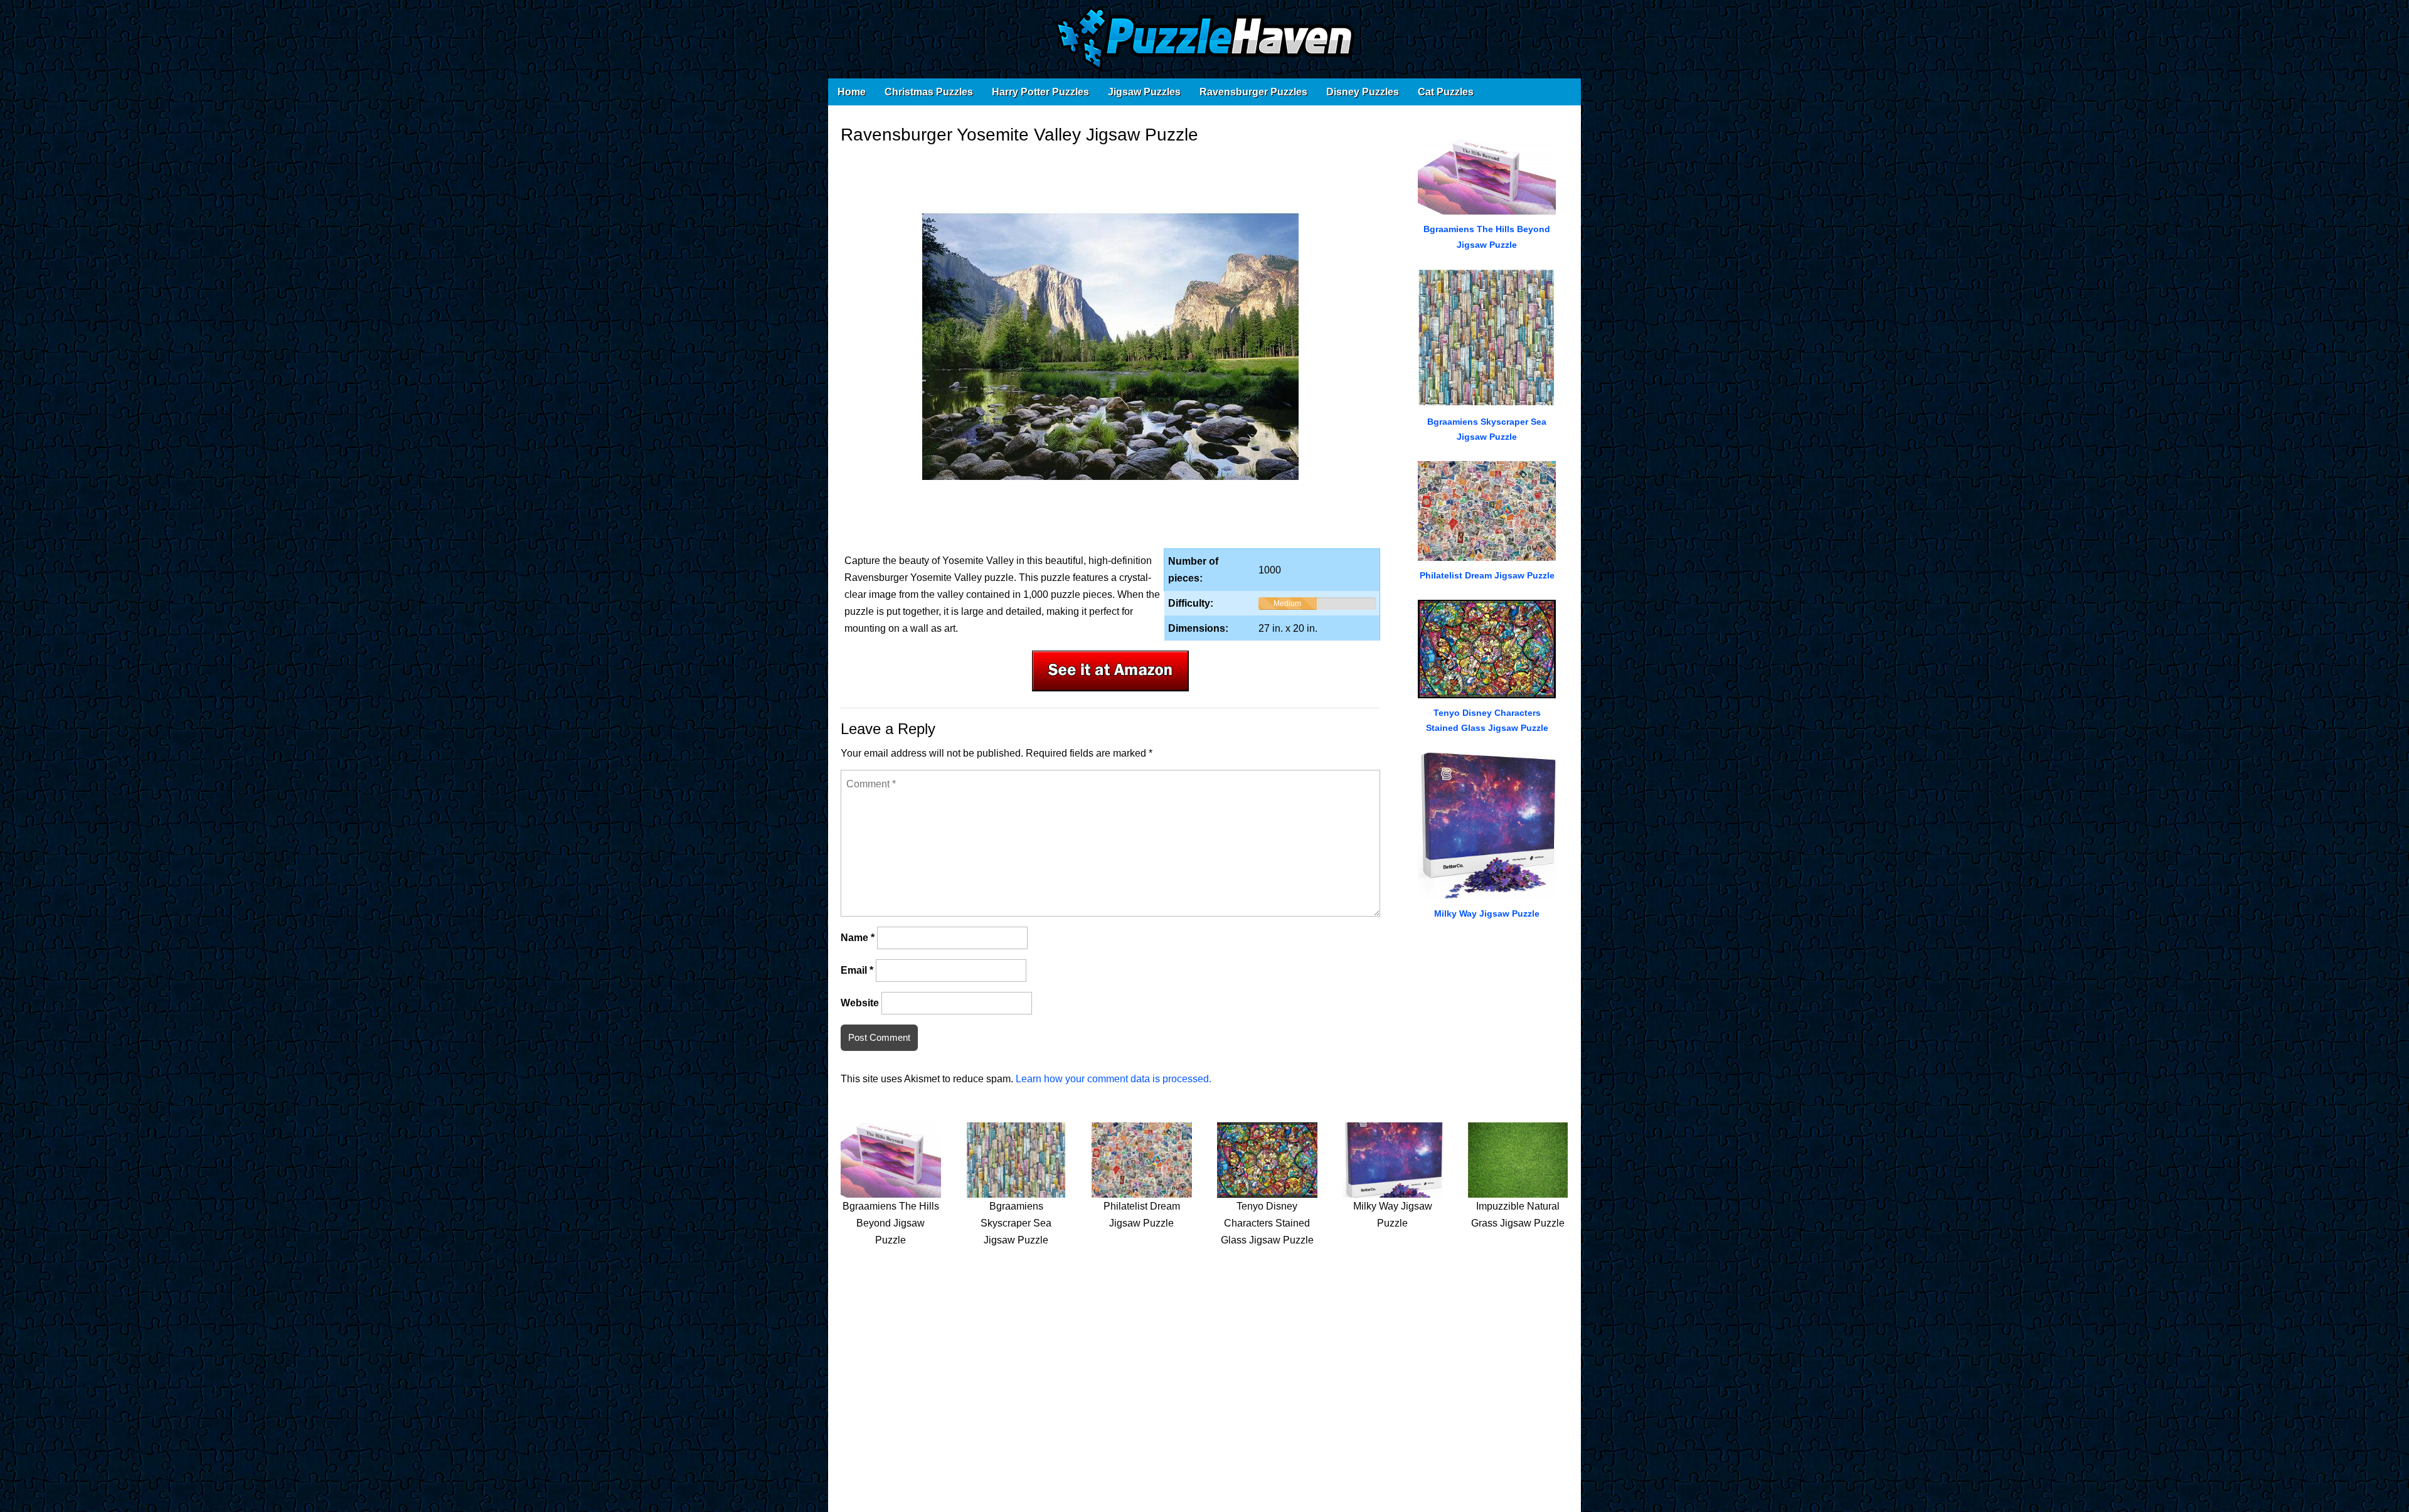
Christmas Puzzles (929, 92)
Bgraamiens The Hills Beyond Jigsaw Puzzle (891, 1223)
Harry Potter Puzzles (1040, 92)
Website (860, 1003)
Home (852, 92)
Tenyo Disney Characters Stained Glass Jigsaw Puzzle (1267, 1223)
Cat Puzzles (1446, 92)
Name (858, 938)
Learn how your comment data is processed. (1114, 1079)
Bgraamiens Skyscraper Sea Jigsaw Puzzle (1016, 1223)
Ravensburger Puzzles (1253, 92)
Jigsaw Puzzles (1144, 92)
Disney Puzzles (1363, 92)
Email (857, 970)
